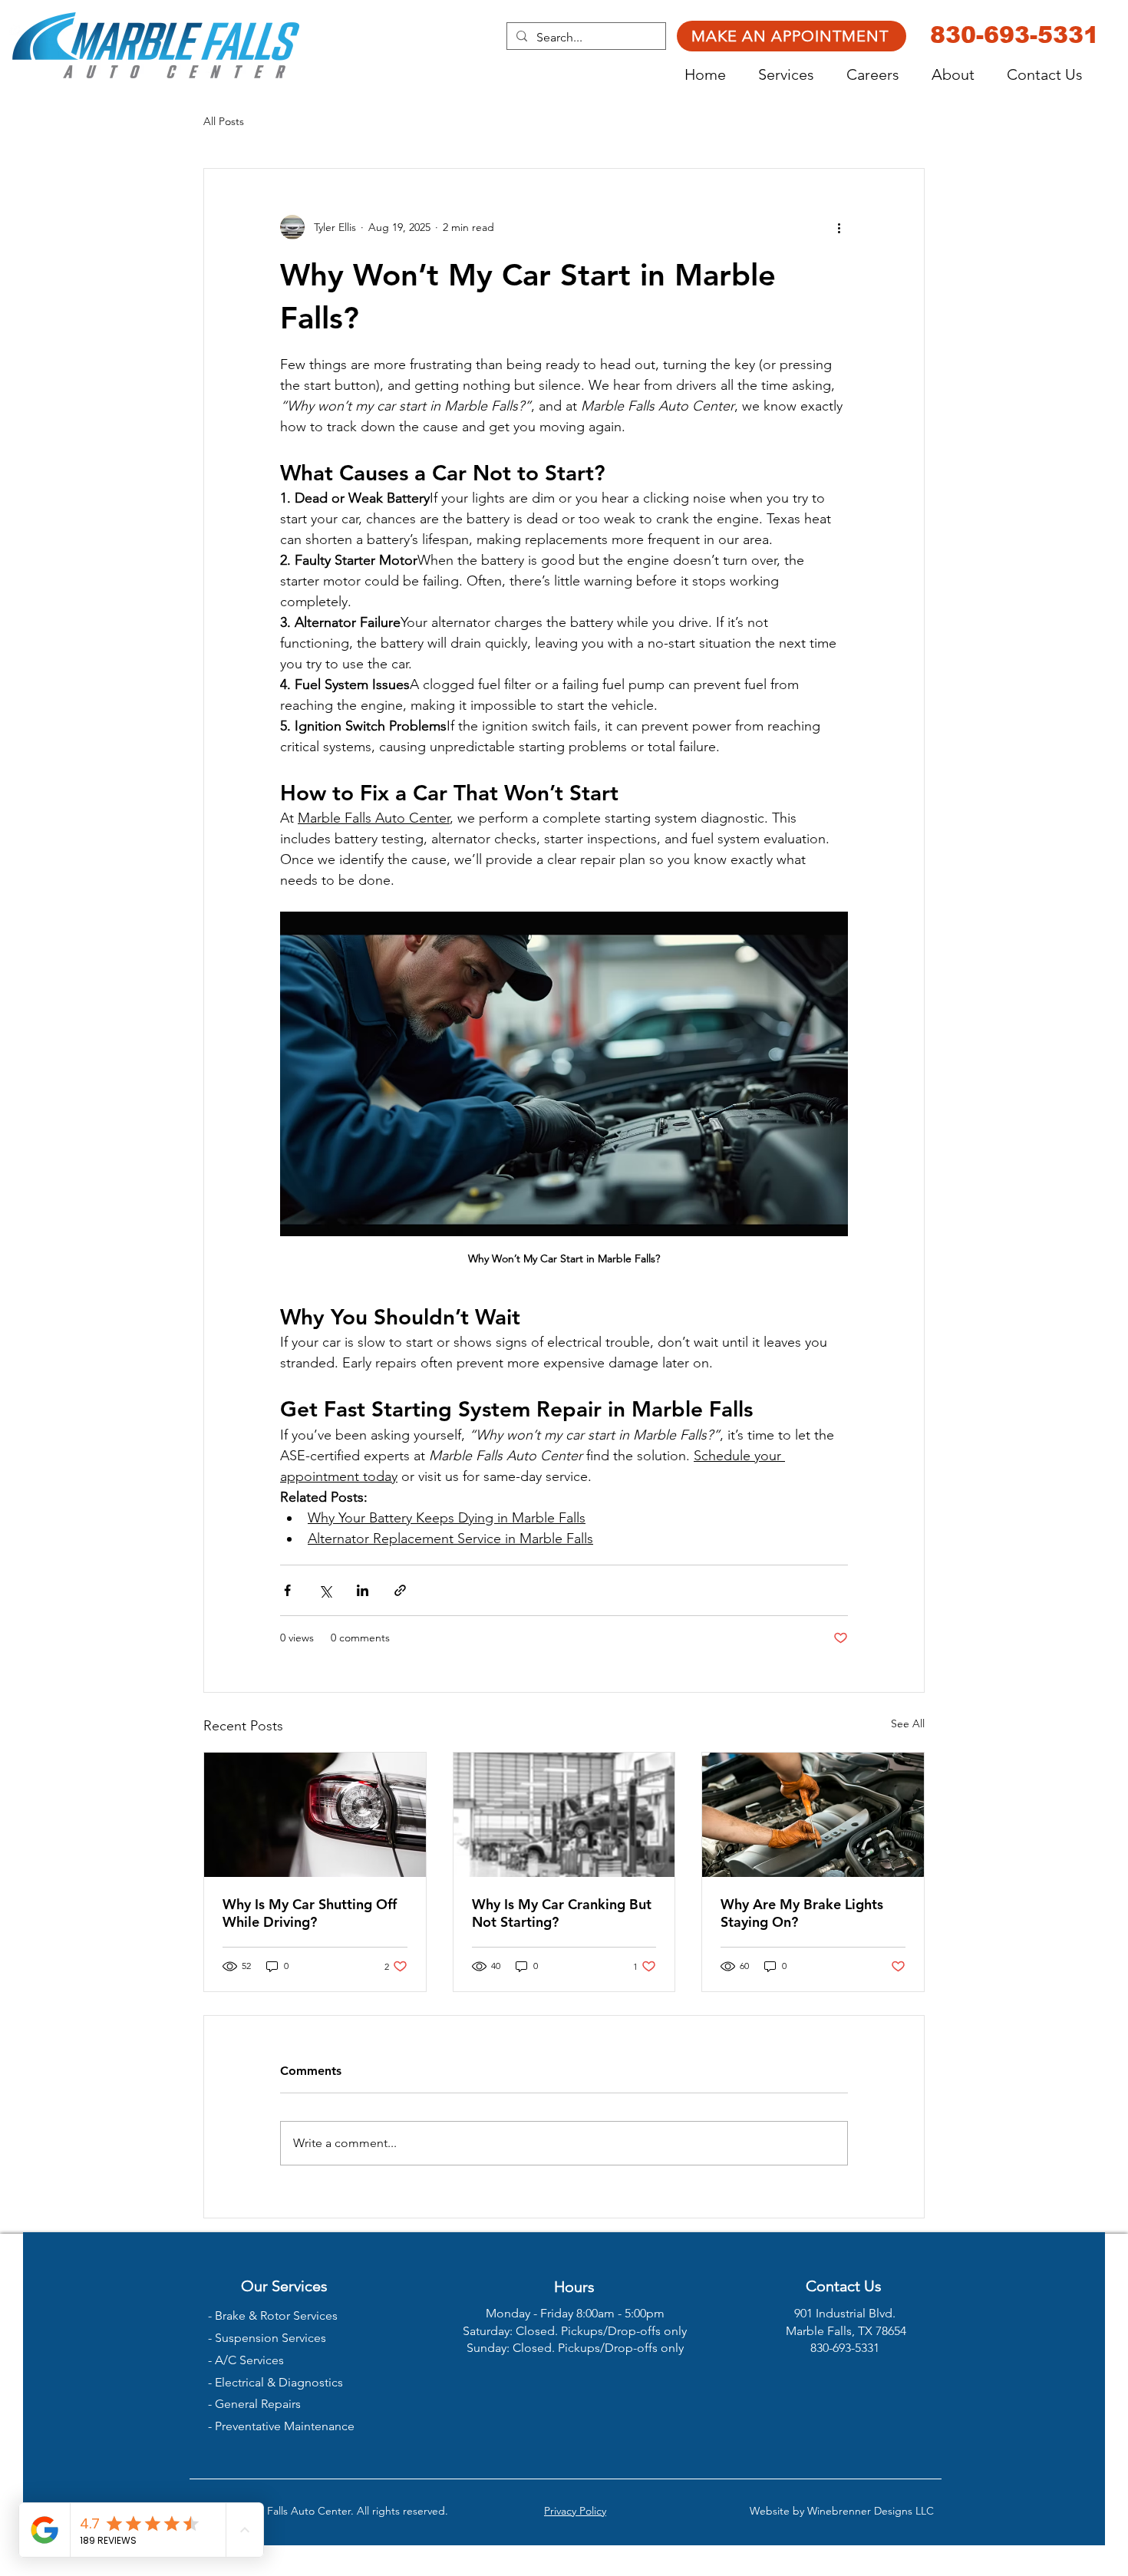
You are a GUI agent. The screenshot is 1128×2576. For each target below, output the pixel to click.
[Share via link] (400, 1590)
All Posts (224, 121)
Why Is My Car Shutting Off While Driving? (310, 1913)
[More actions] (839, 227)
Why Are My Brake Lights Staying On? (802, 1913)
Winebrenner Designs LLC (871, 2511)
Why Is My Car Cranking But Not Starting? (562, 1913)
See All (908, 1723)
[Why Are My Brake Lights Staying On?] (813, 1815)
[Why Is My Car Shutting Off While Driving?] (315, 1815)
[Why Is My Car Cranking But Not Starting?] (564, 1815)
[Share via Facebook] (287, 1590)
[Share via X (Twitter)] (325, 1590)
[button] (795, 75)
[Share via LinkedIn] (363, 1590)
